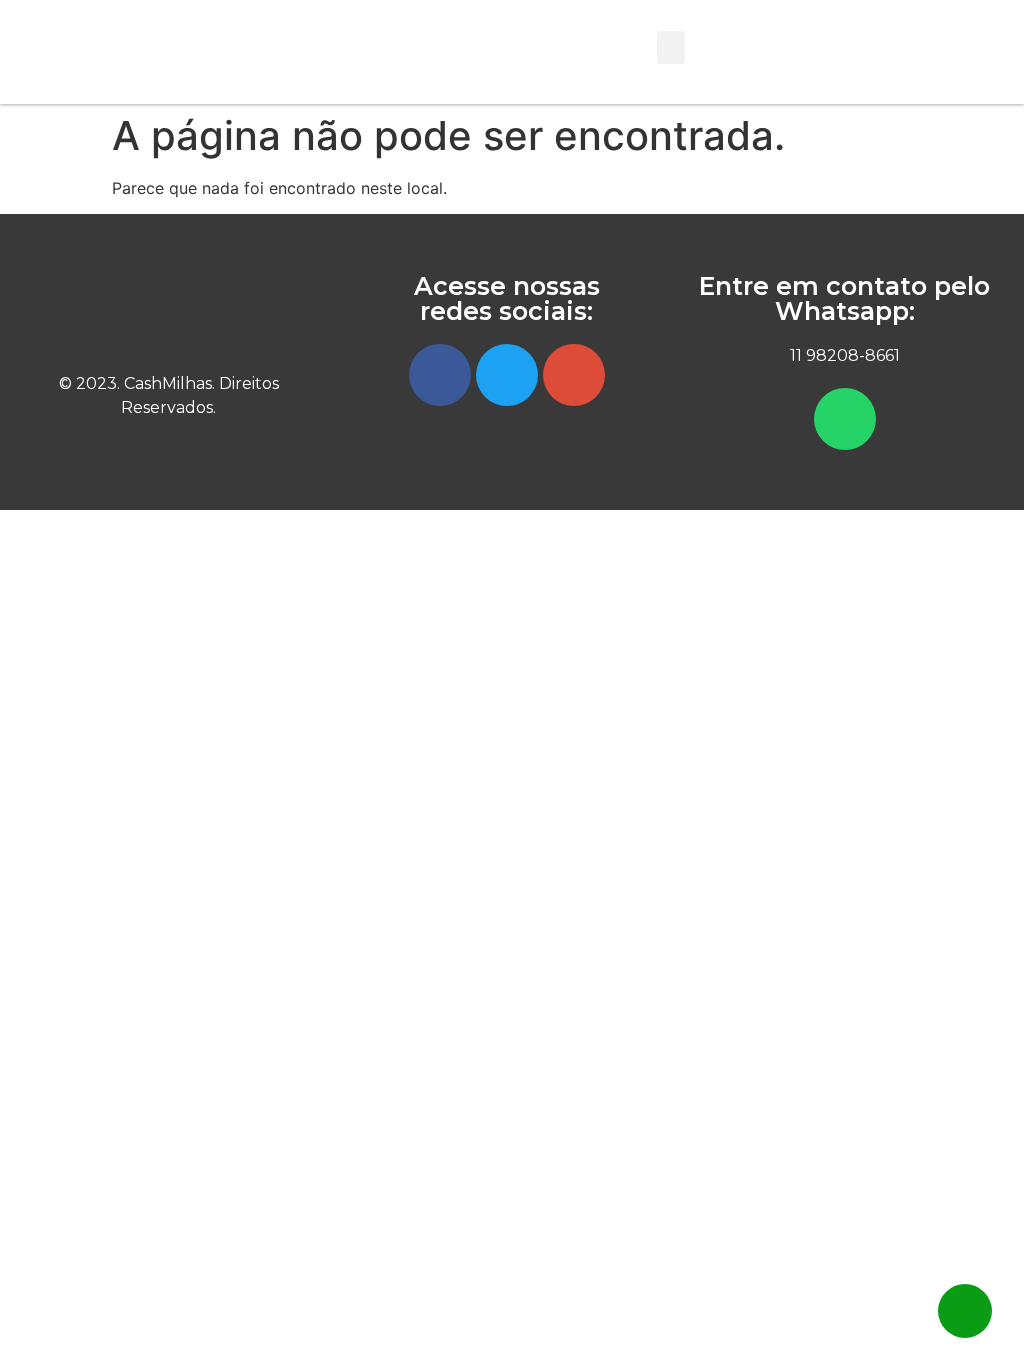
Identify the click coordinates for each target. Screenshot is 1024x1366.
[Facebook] (440, 375)
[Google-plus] (574, 375)
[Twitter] (507, 375)
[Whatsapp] (845, 419)
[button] (671, 47)
